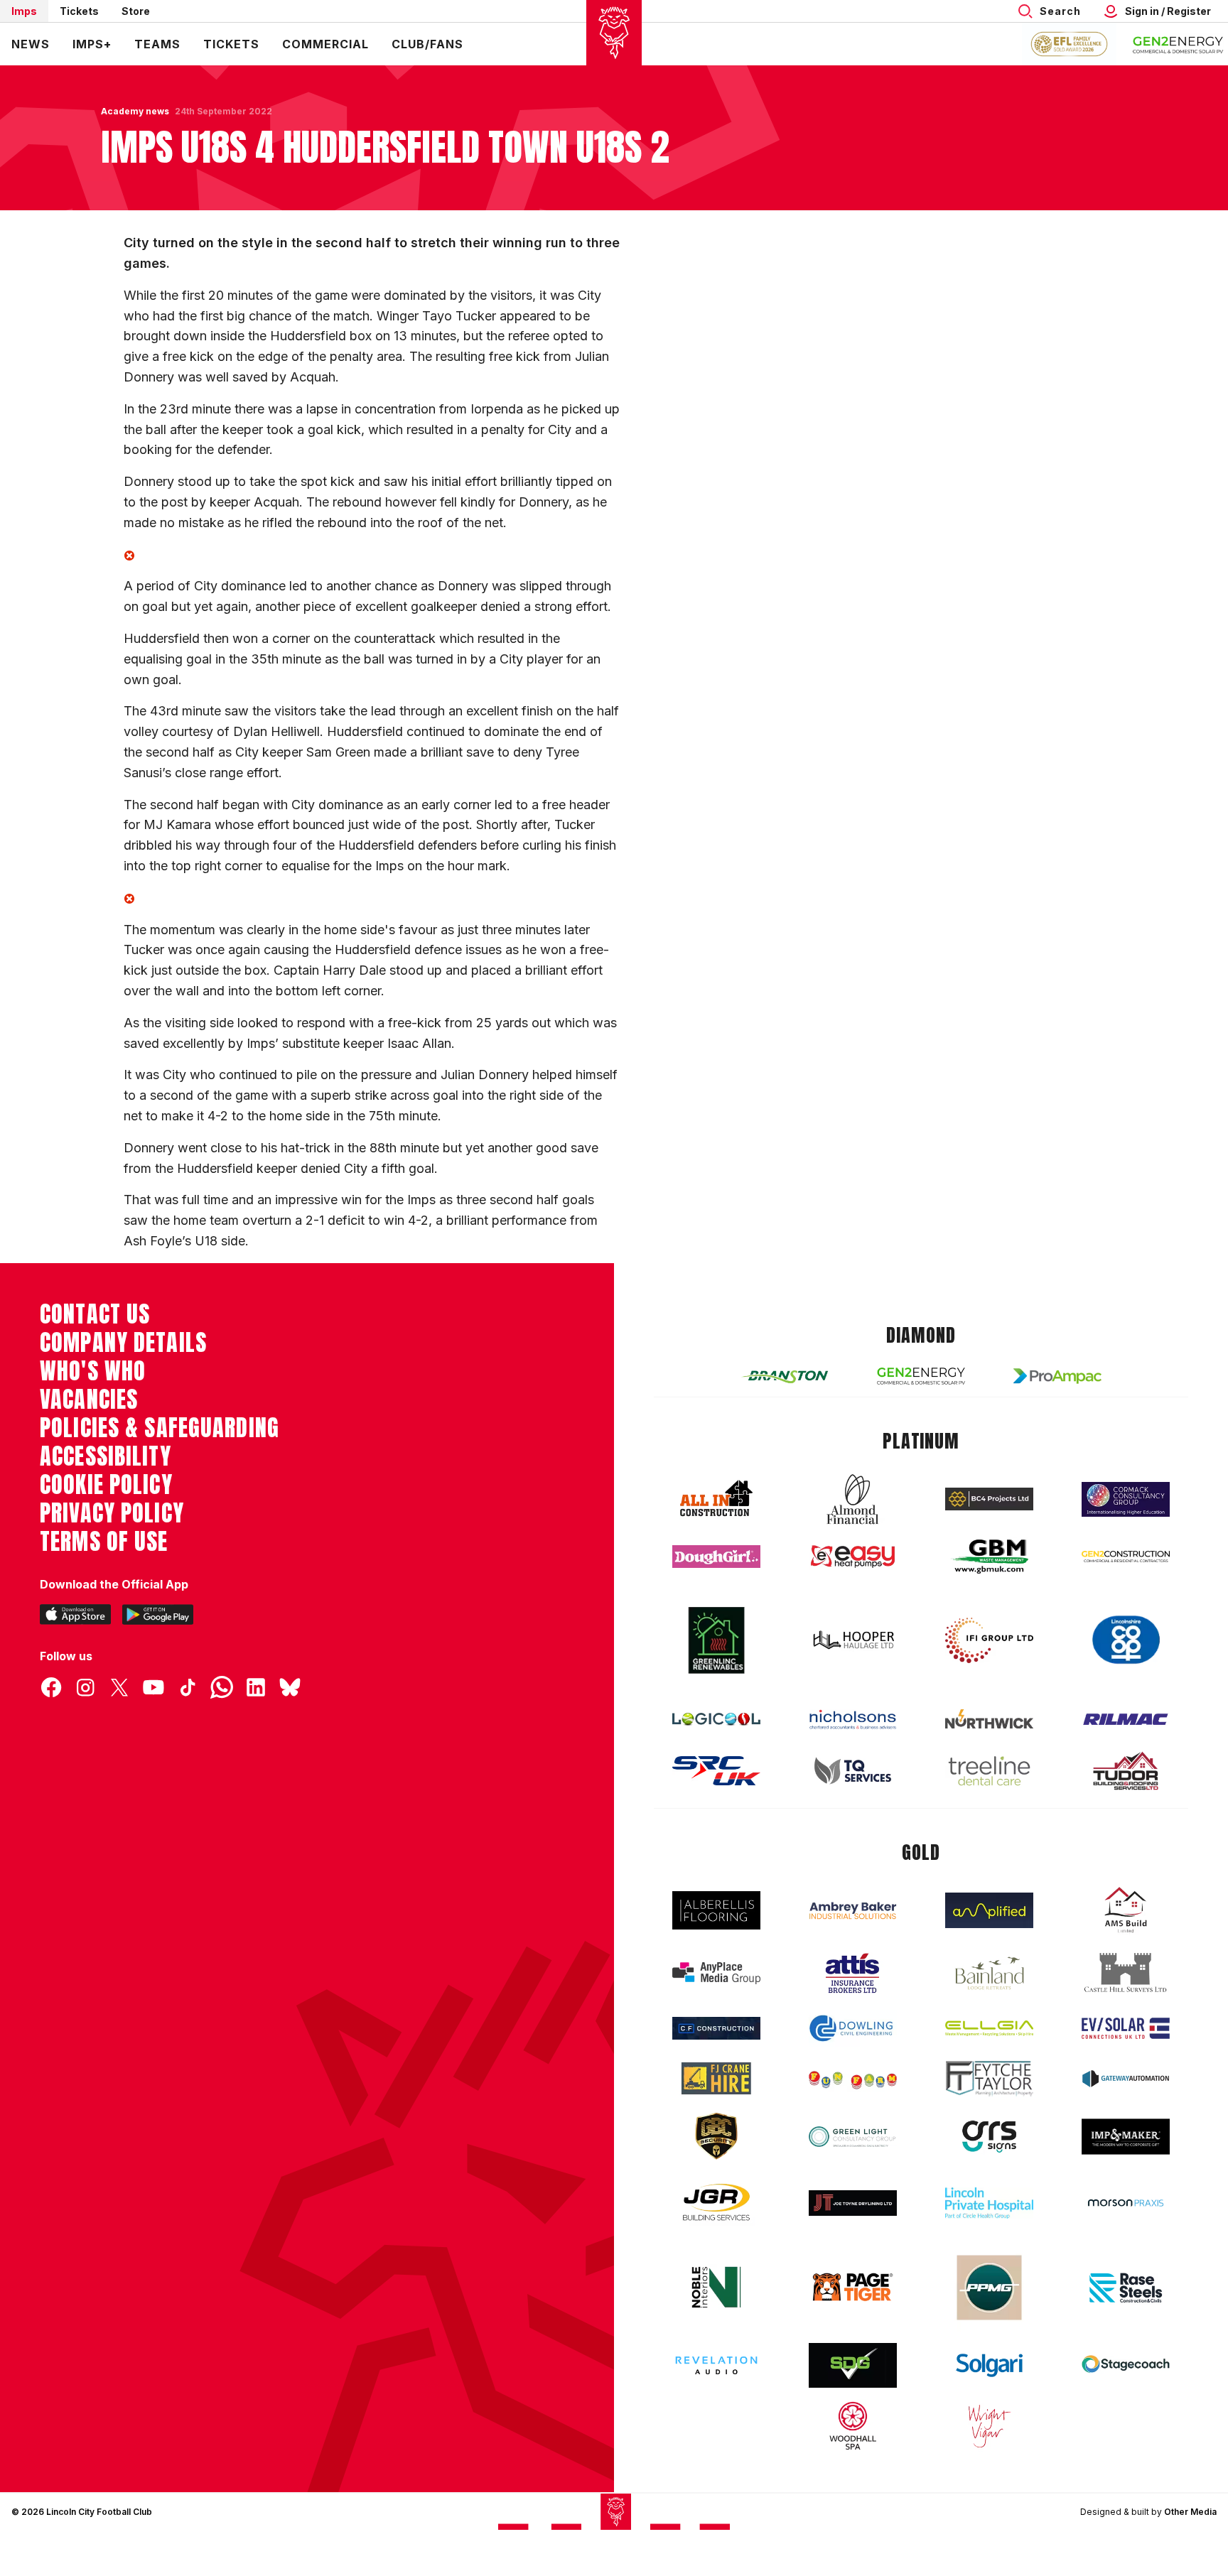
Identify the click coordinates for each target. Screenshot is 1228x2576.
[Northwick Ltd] (989, 1719)
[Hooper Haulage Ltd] (853, 1640)
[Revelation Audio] (716, 2365)
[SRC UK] (716, 1771)
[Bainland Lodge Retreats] (989, 1973)
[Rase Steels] (1126, 2288)
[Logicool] (716, 1719)
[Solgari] (989, 2366)
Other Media (1190, 2512)
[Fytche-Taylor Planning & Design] (989, 2078)
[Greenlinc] (716, 1640)
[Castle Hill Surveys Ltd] (1126, 1973)
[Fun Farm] (853, 2079)
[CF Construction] (716, 2028)
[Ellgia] (989, 2028)
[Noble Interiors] (716, 2287)
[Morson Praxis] (1126, 2203)
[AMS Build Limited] (1126, 1910)
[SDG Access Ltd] (853, 2366)
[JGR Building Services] (716, 2203)
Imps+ (92, 44)
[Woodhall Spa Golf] (853, 2425)
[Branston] (785, 1376)
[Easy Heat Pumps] (853, 1557)
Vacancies (89, 1400)
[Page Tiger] (853, 2287)
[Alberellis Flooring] (716, 1911)
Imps (24, 11)
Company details (123, 1343)
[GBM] (989, 1557)
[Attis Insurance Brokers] (853, 1974)
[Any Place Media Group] (716, 1973)
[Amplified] (989, 1911)
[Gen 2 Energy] (921, 1376)
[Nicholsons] (853, 1719)
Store (136, 11)
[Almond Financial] (853, 1499)
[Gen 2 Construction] (1126, 1557)
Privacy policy (112, 1513)
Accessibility (106, 1456)
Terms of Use (104, 1542)
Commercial (325, 44)
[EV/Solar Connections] (1126, 2028)
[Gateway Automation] (1126, 2079)
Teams (157, 44)
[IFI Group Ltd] (989, 1640)
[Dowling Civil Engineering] (853, 2028)
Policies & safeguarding (160, 1428)
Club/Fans (427, 44)
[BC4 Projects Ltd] (989, 1499)
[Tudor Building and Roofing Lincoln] (1126, 1771)
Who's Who (93, 1371)
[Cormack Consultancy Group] (1126, 1499)
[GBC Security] (716, 2136)
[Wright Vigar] (989, 2425)
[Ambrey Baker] (853, 1911)
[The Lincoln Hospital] (989, 2203)
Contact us (95, 1314)
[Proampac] (1057, 1376)
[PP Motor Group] (989, 2288)
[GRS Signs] (989, 2137)
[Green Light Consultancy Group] (853, 2137)
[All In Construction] (716, 1499)
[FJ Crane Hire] (716, 2078)
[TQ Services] (853, 1771)
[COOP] (1126, 1640)
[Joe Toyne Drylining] (853, 2203)
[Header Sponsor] (1178, 44)
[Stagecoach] (1126, 2366)
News (31, 44)
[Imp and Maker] (1126, 2137)
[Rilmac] (1126, 1719)
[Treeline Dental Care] (989, 1771)
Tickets (79, 11)
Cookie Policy (106, 1485)
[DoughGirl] (716, 1557)
